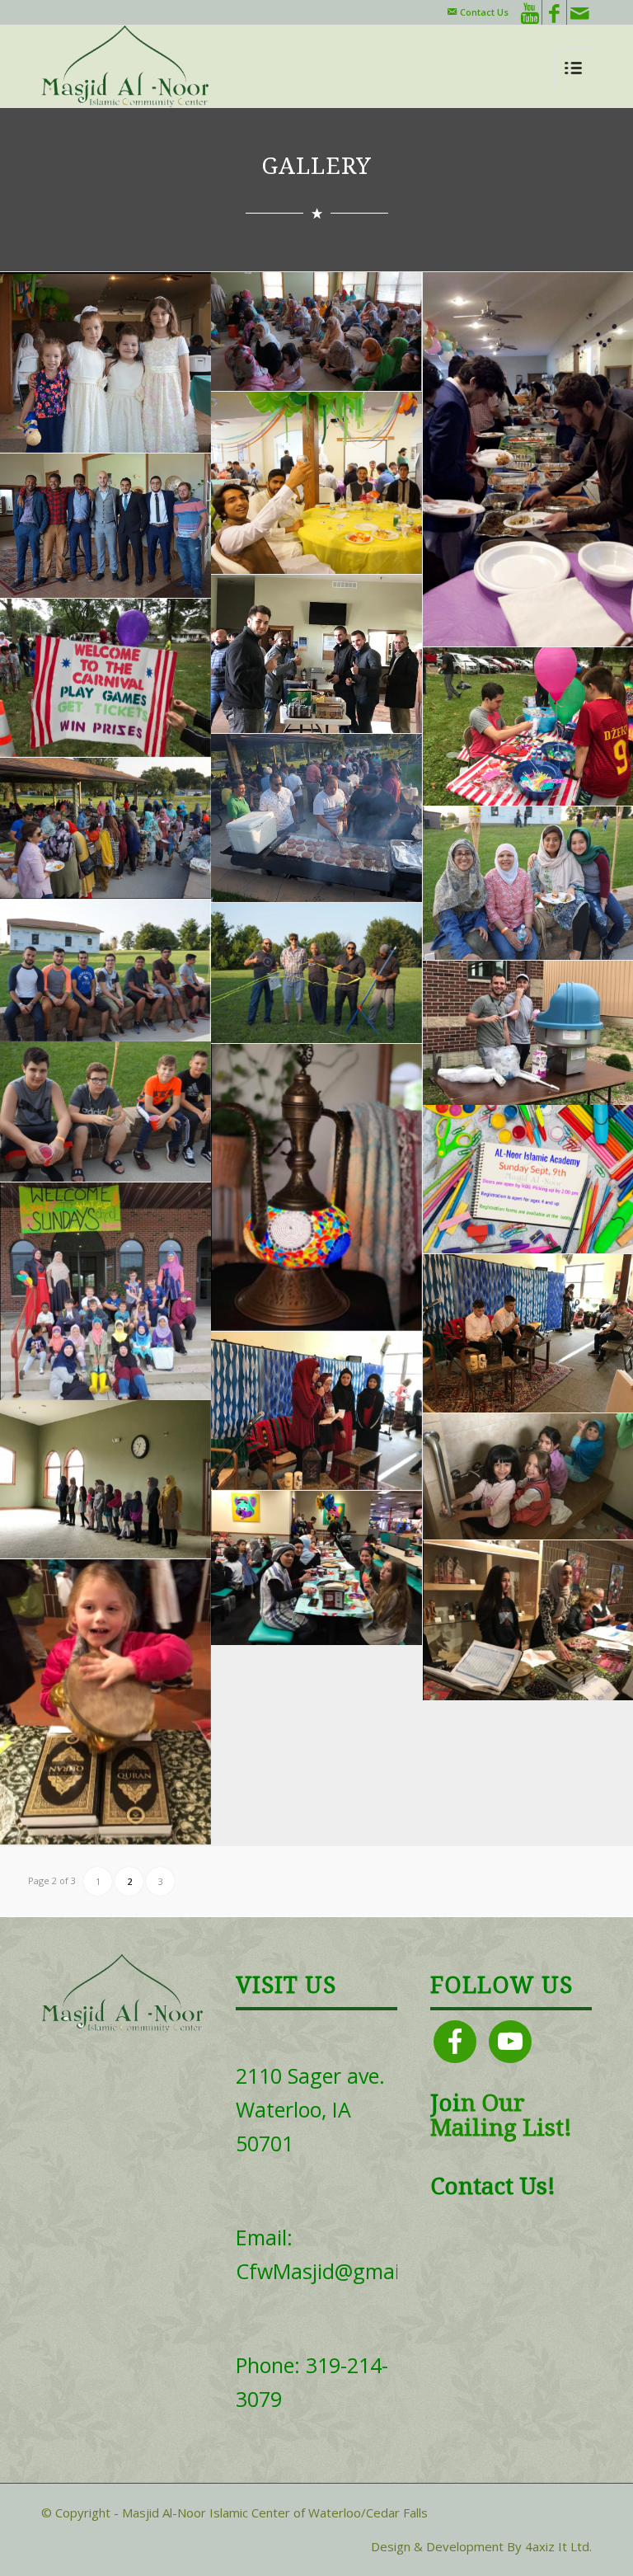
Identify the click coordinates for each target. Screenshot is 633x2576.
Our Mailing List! (501, 2116)
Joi (445, 2103)
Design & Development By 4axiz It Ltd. (481, 2546)
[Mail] (579, 12)
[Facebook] (554, 12)
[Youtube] (530, 12)
